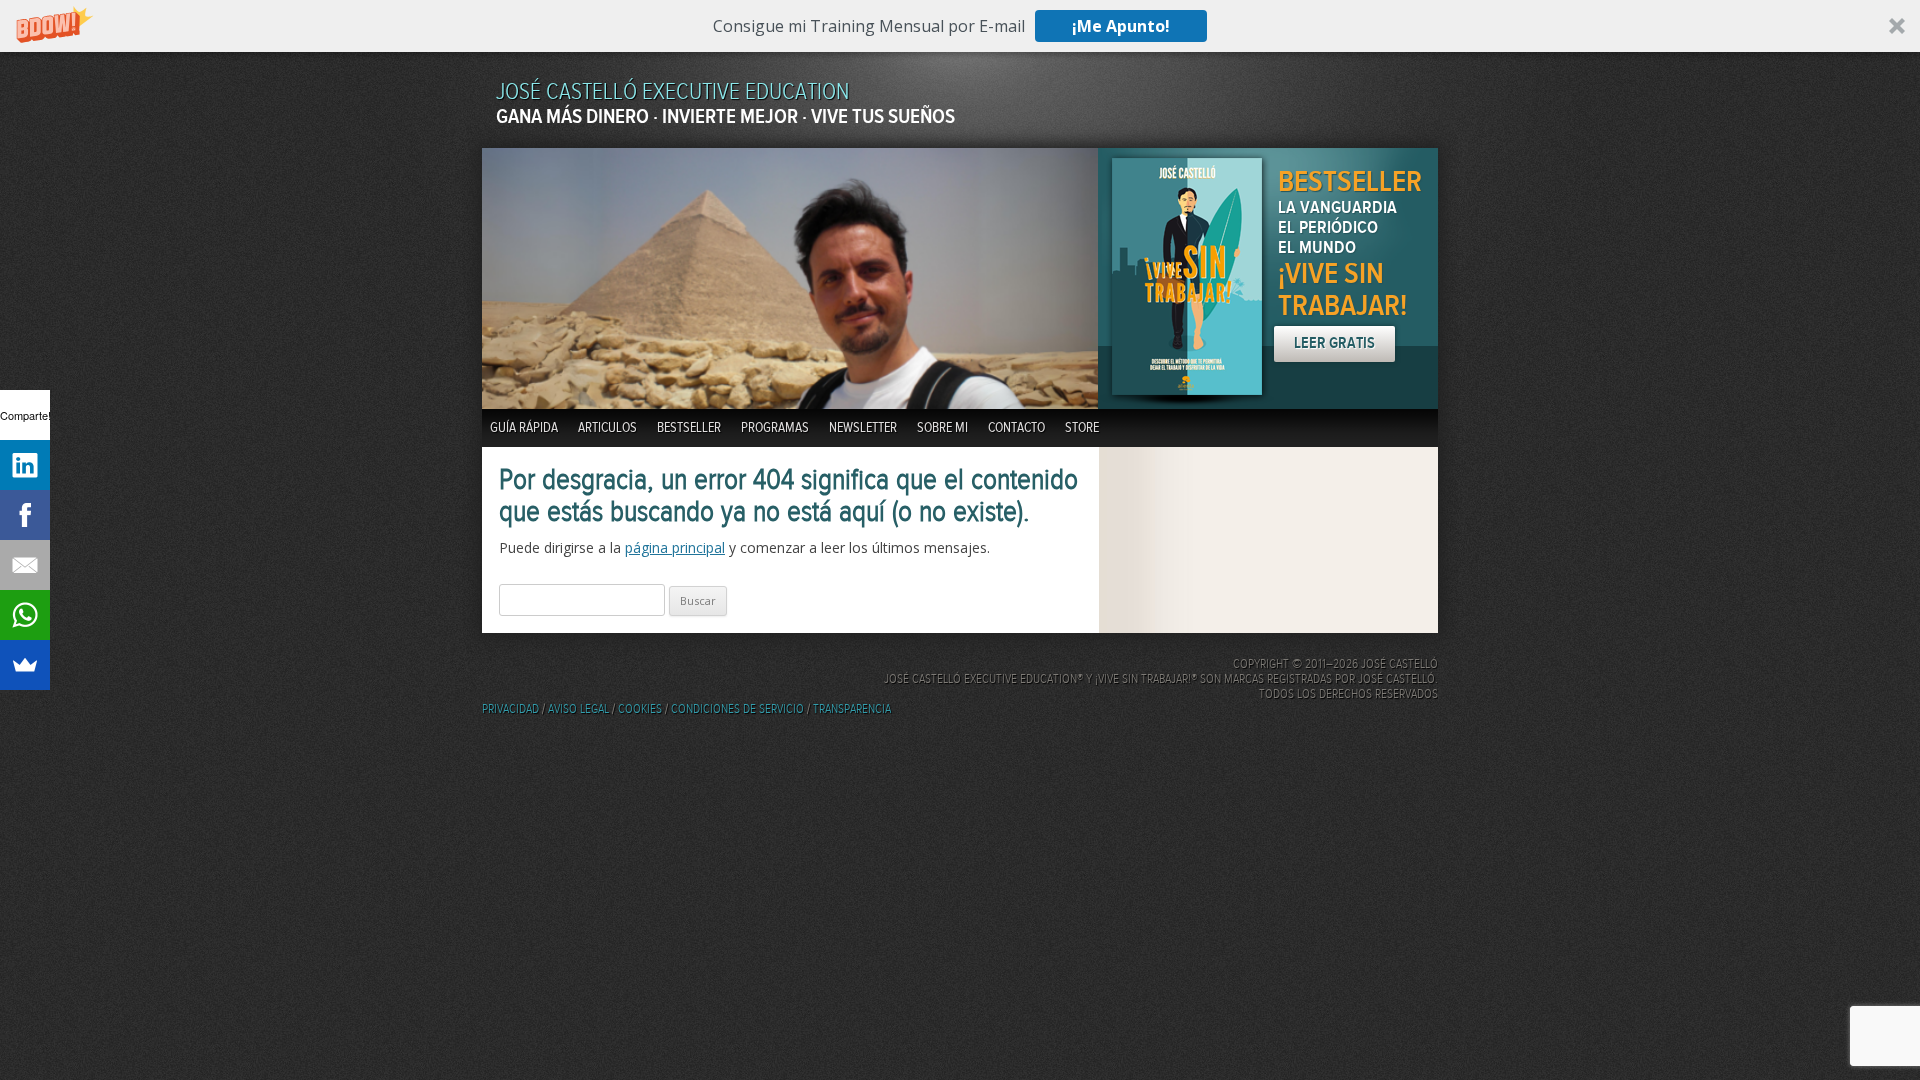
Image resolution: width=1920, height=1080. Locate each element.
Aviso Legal (578, 709)
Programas (775, 428)
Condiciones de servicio (737, 709)
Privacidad (510, 709)
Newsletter (863, 428)
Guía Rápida (524, 428)
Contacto (1016, 428)
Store (1082, 428)
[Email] (25, 565)
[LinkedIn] (25, 465)
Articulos (607, 428)
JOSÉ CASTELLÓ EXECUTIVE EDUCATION (672, 92)
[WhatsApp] (25, 615)
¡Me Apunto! (1121, 26)
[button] (960, 26)
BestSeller (689, 428)
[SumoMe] (25, 665)
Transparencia (852, 709)
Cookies (640, 709)
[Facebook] (25, 515)
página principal (675, 547)
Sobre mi (942, 428)
